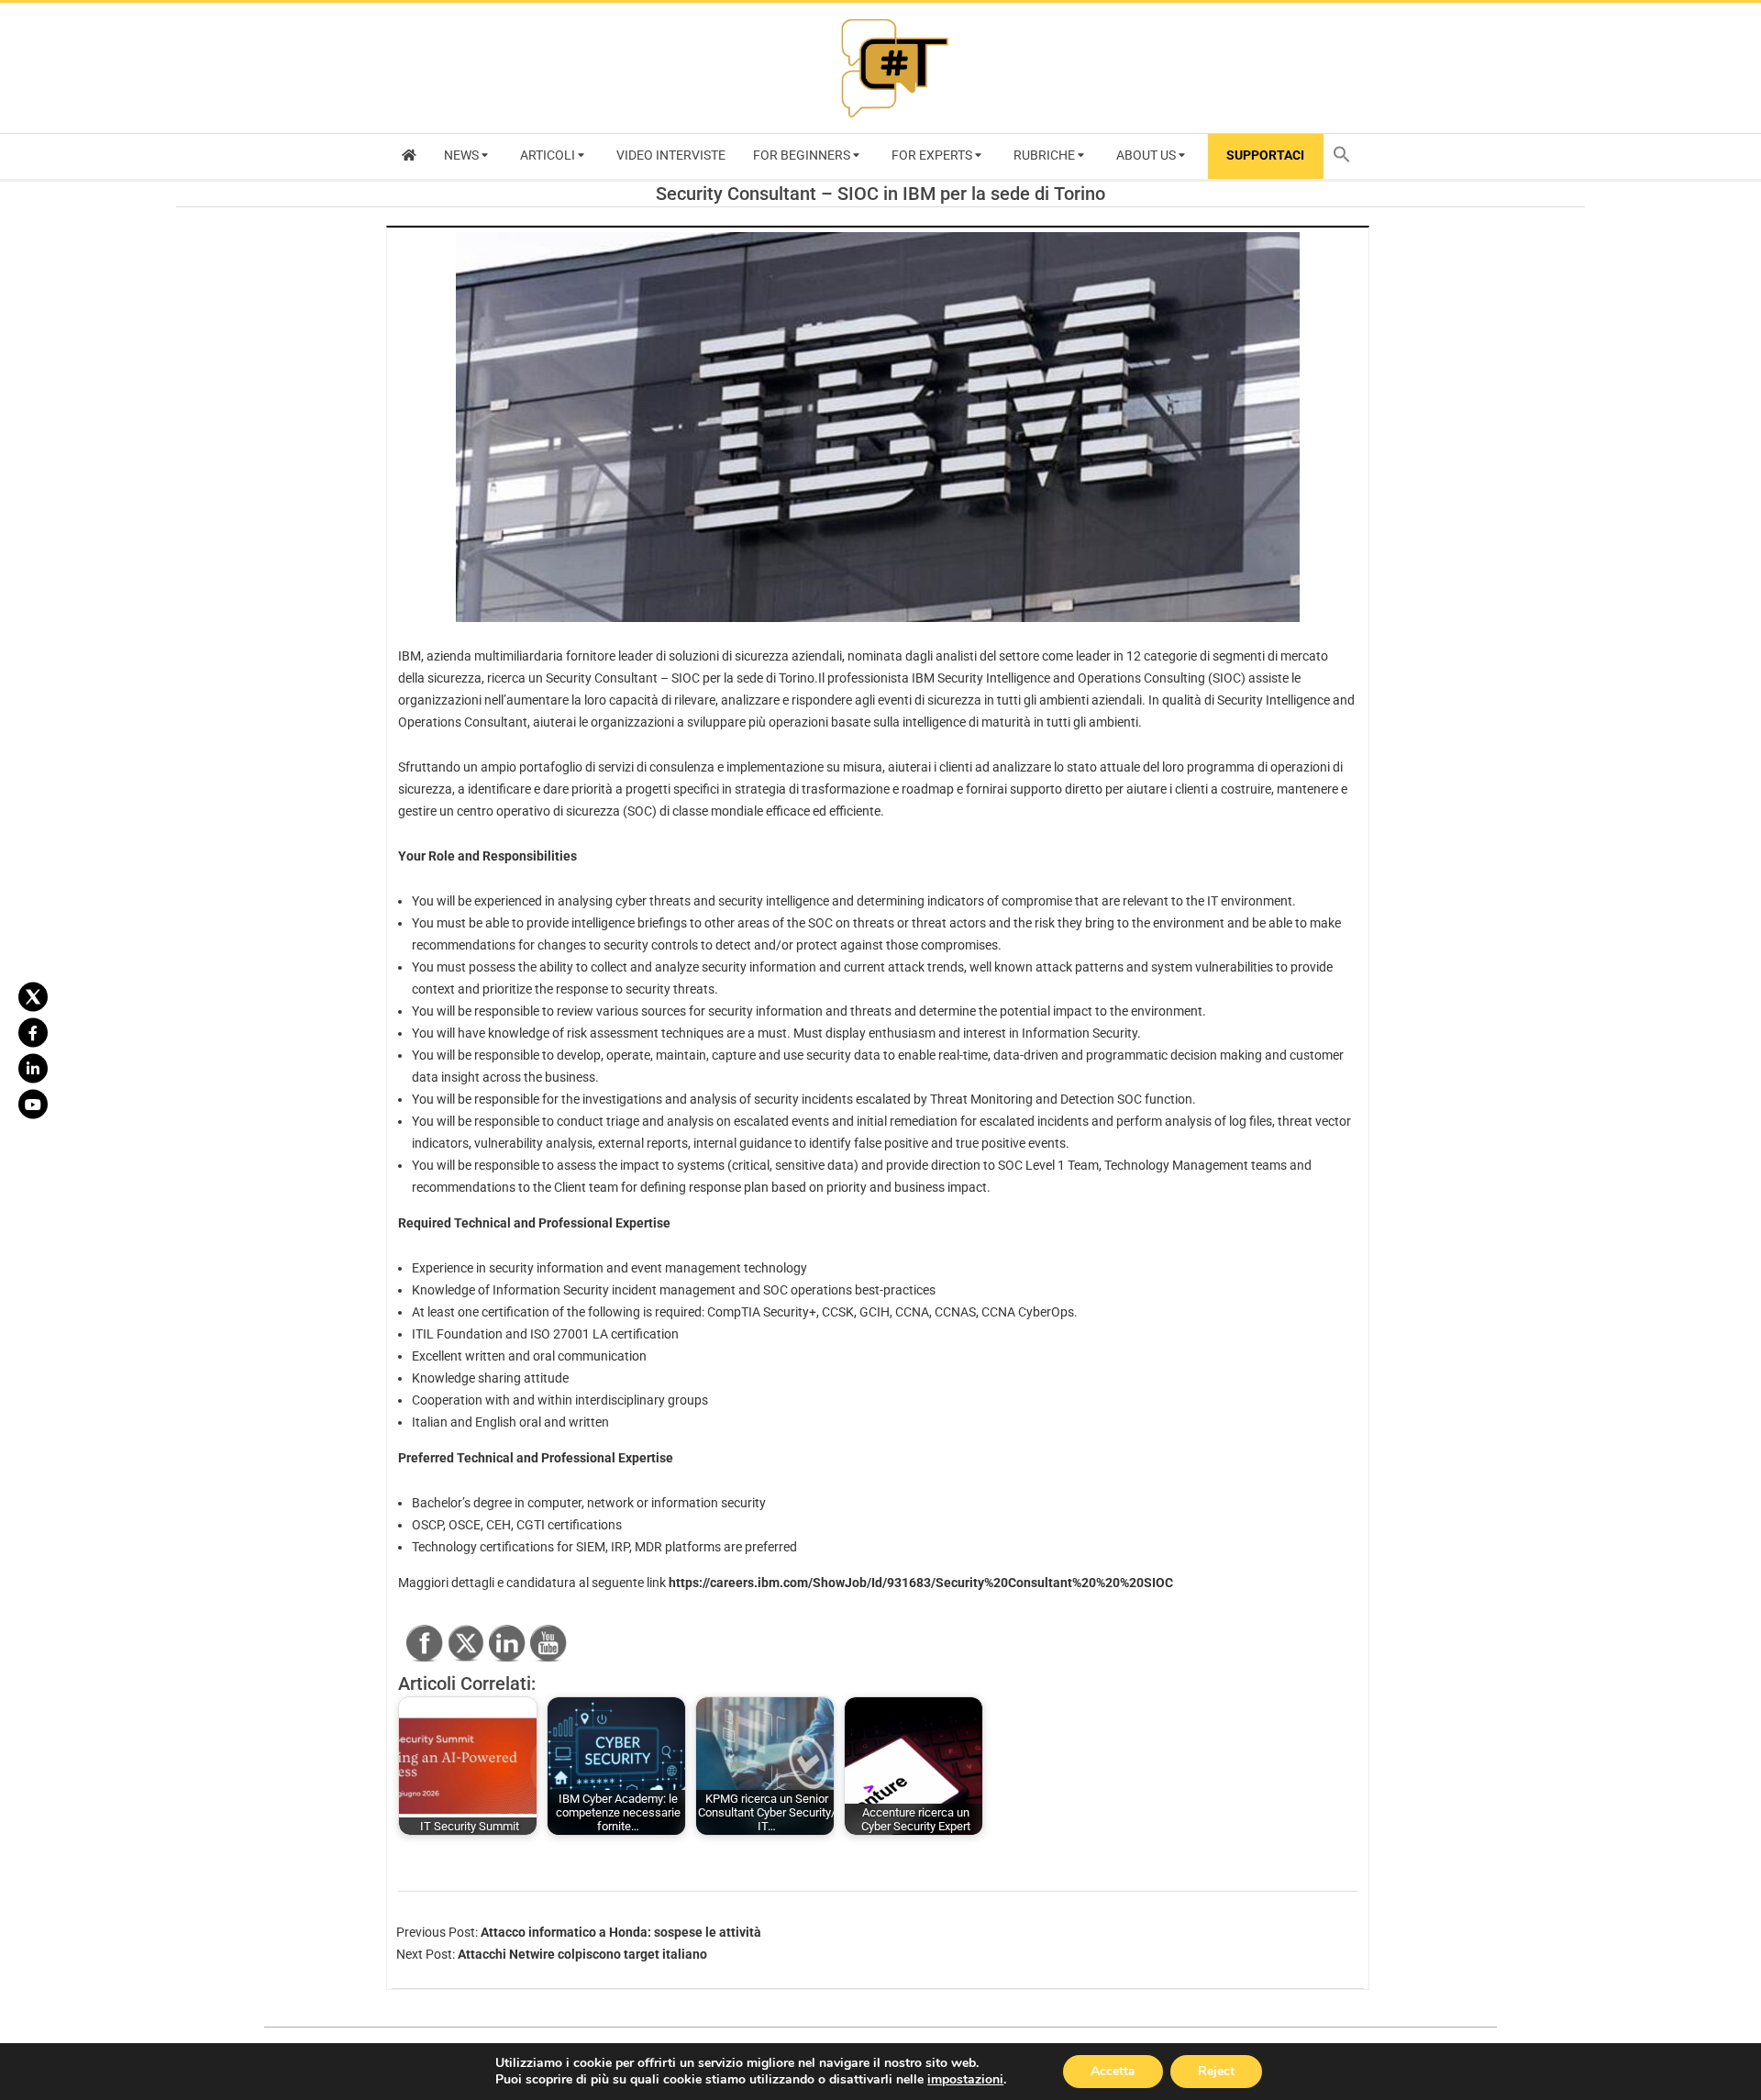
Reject (1216, 2071)
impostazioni (965, 2080)
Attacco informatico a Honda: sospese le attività (621, 1932)
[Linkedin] (33, 1068)
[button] (1346, 156)
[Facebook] (33, 1032)
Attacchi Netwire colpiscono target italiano (582, 1954)
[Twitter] (33, 996)
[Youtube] (33, 1104)
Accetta (1113, 2071)
